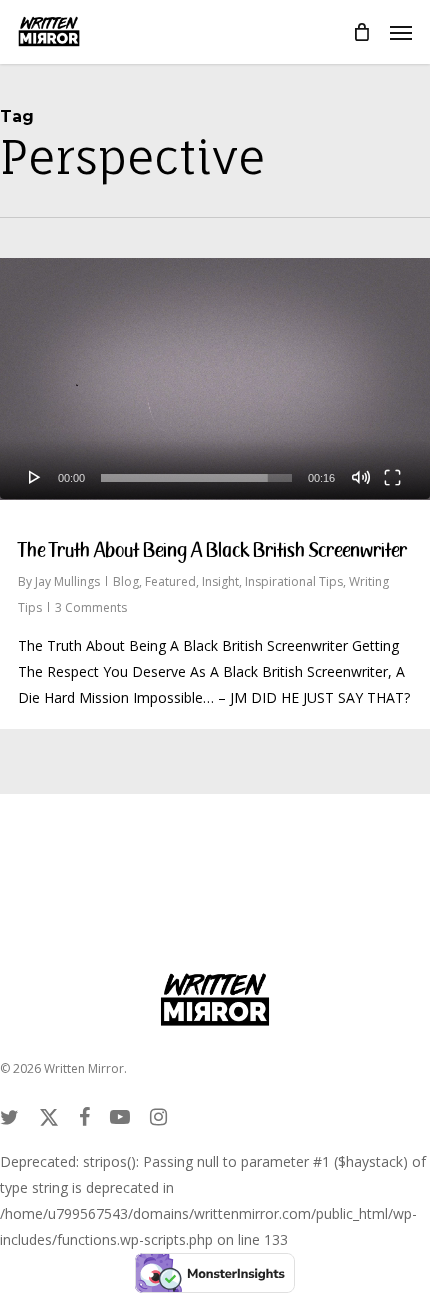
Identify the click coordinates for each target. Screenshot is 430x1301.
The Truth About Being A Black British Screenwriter (212, 550)
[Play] (35, 477)
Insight (220, 581)
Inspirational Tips (294, 581)
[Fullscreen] (392, 477)
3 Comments (91, 607)
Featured (170, 581)
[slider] (196, 478)
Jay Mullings (67, 581)
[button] (401, 32)
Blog (126, 581)
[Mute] (361, 477)
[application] (215, 379)
